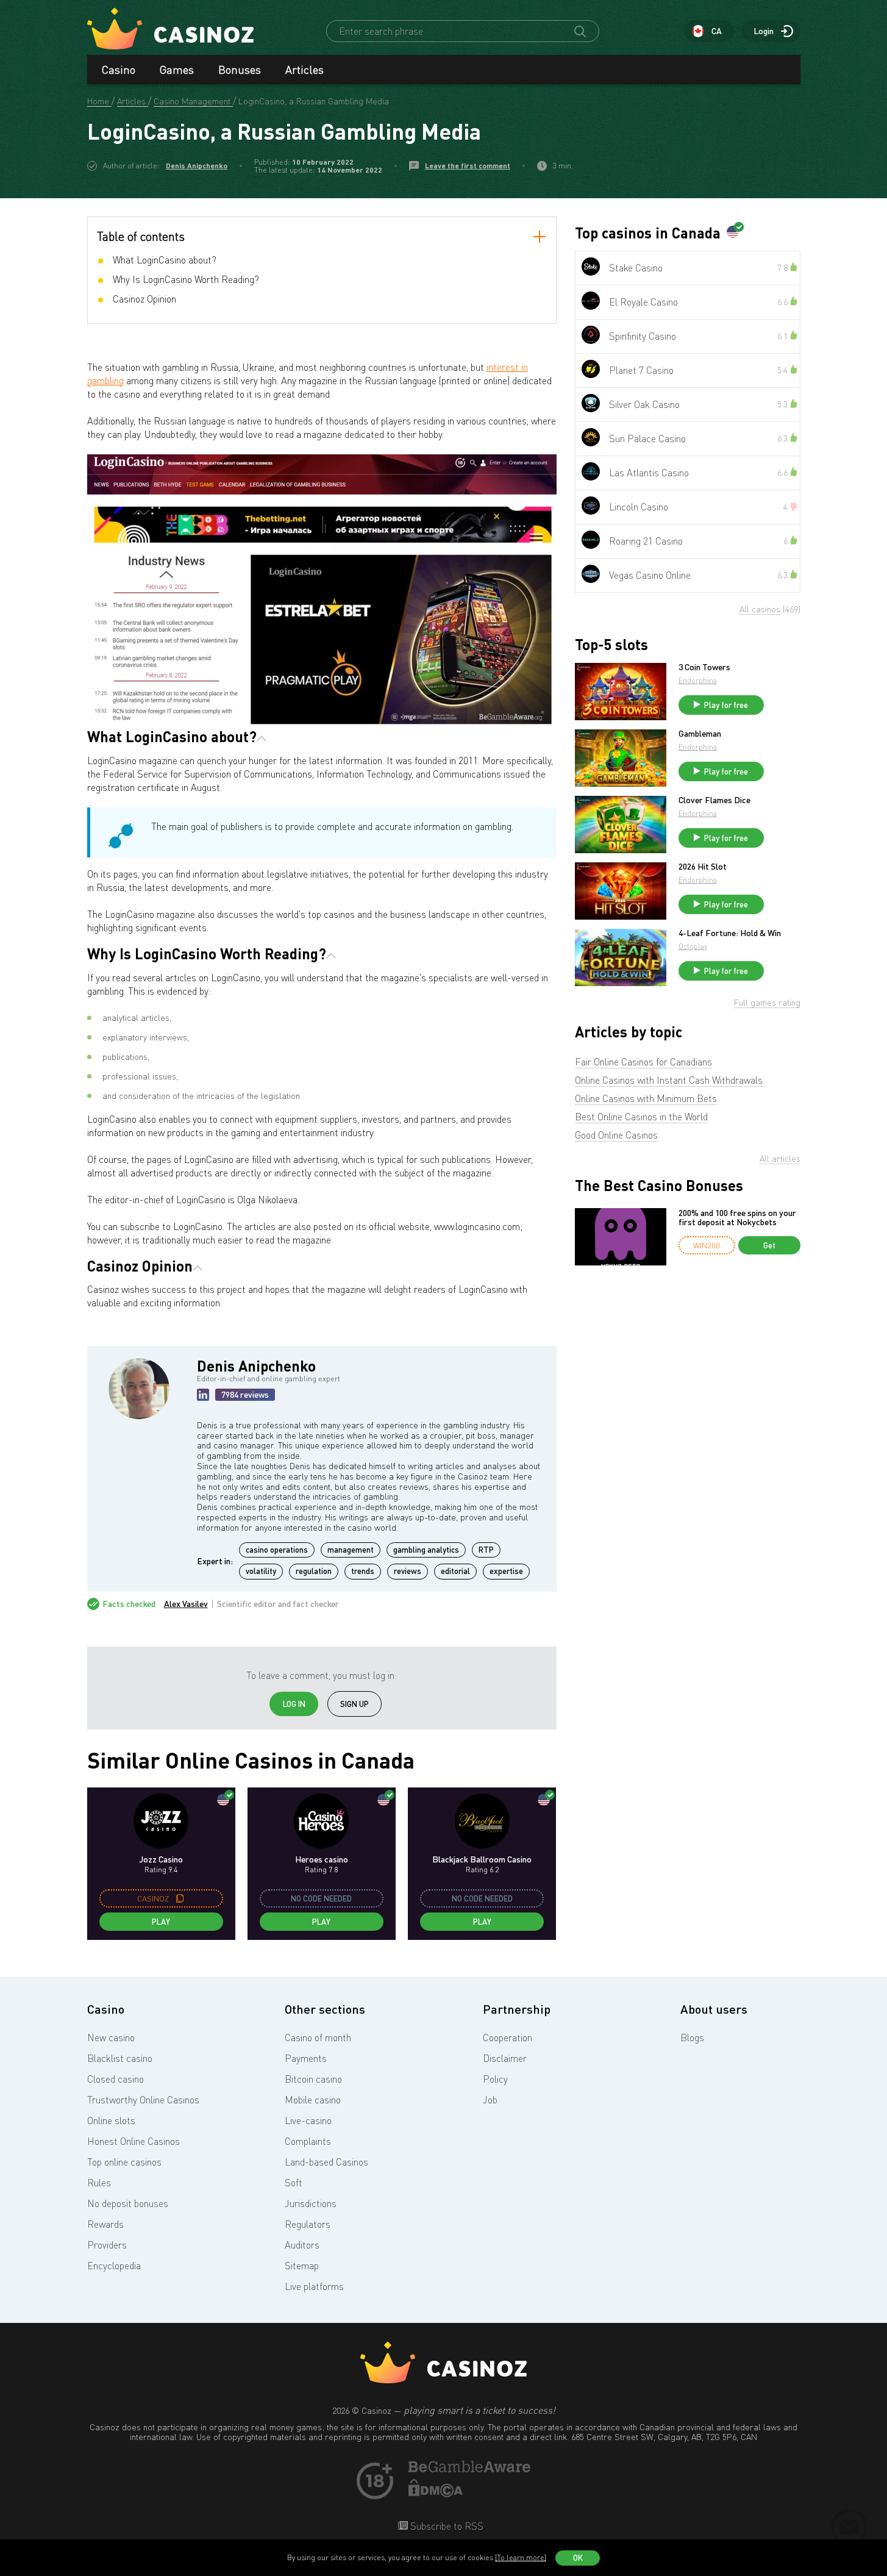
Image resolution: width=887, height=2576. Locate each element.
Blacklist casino (120, 2058)
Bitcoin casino (313, 2079)
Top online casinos (124, 2162)
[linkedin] (203, 1395)
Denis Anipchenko (197, 166)
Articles (305, 70)
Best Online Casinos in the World (641, 1117)
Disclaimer (505, 2058)
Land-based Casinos (326, 2162)
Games (177, 70)
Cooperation (508, 2038)
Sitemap (302, 2266)
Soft (294, 2183)
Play (161, 1922)
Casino (119, 70)
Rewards (105, 2224)
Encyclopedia (114, 2266)
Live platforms (314, 2286)
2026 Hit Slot (703, 867)
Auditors (302, 2245)
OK (578, 2558)
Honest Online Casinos (134, 2141)
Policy (495, 2079)
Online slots (111, 2120)
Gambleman (700, 734)
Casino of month (318, 2038)
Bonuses (240, 70)
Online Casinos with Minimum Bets (646, 1098)
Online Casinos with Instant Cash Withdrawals (669, 1080)
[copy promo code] (180, 1898)
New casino (111, 2038)
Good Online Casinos (616, 1135)
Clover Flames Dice (714, 800)
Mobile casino (313, 2100)
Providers (107, 2245)
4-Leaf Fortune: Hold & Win (730, 933)
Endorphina (698, 680)
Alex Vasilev (186, 1604)
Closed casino (116, 2079)
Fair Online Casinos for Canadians (643, 1062)
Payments (306, 2058)
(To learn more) (521, 2557)
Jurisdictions (311, 2203)
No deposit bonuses (128, 2203)
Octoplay (693, 946)
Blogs (692, 2038)
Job (490, 2100)
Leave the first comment (468, 166)
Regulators (308, 2224)
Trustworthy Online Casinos (143, 2100)
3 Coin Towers (704, 667)
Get (769, 1245)
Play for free (726, 705)
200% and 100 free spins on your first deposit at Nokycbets (737, 1218)
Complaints (308, 2141)
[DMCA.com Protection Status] (436, 2494)
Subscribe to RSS (446, 2526)
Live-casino (308, 2120)
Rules (99, 2183)
